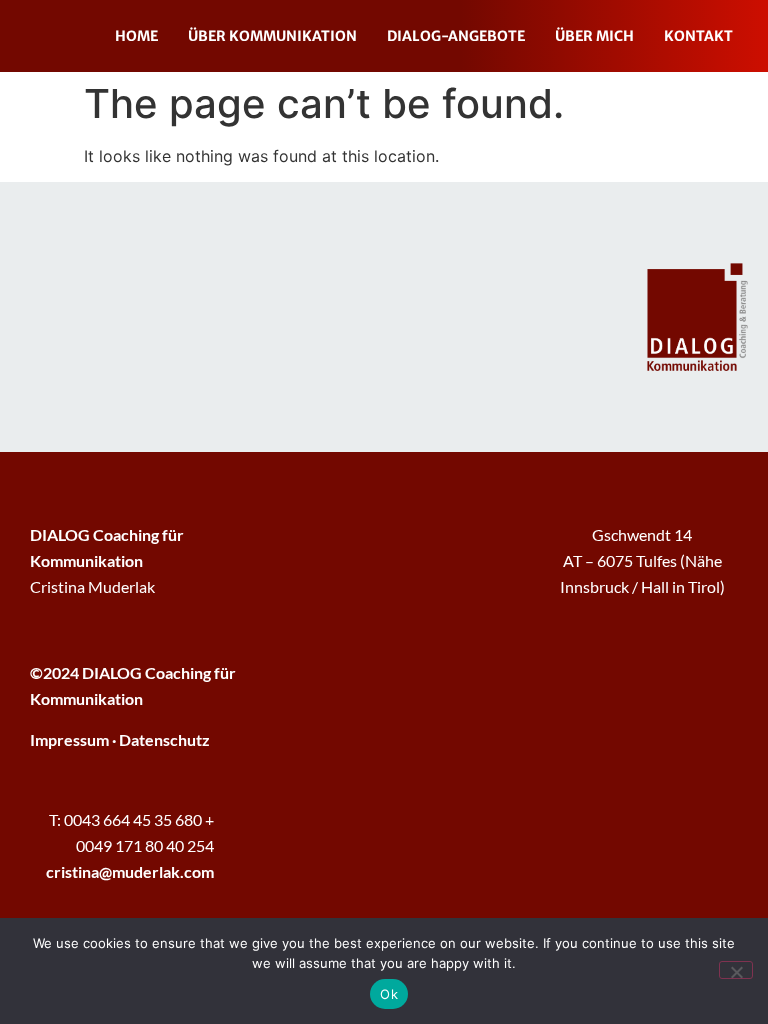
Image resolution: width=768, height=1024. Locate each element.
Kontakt (698, 36)
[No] (736, 970)
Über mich (594, 36)
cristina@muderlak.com (130, 871)
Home (136, 36)
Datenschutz (164, 739)
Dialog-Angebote (456, 36)
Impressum (69, 739)
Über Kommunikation (272, 36)
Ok (389, 994)
